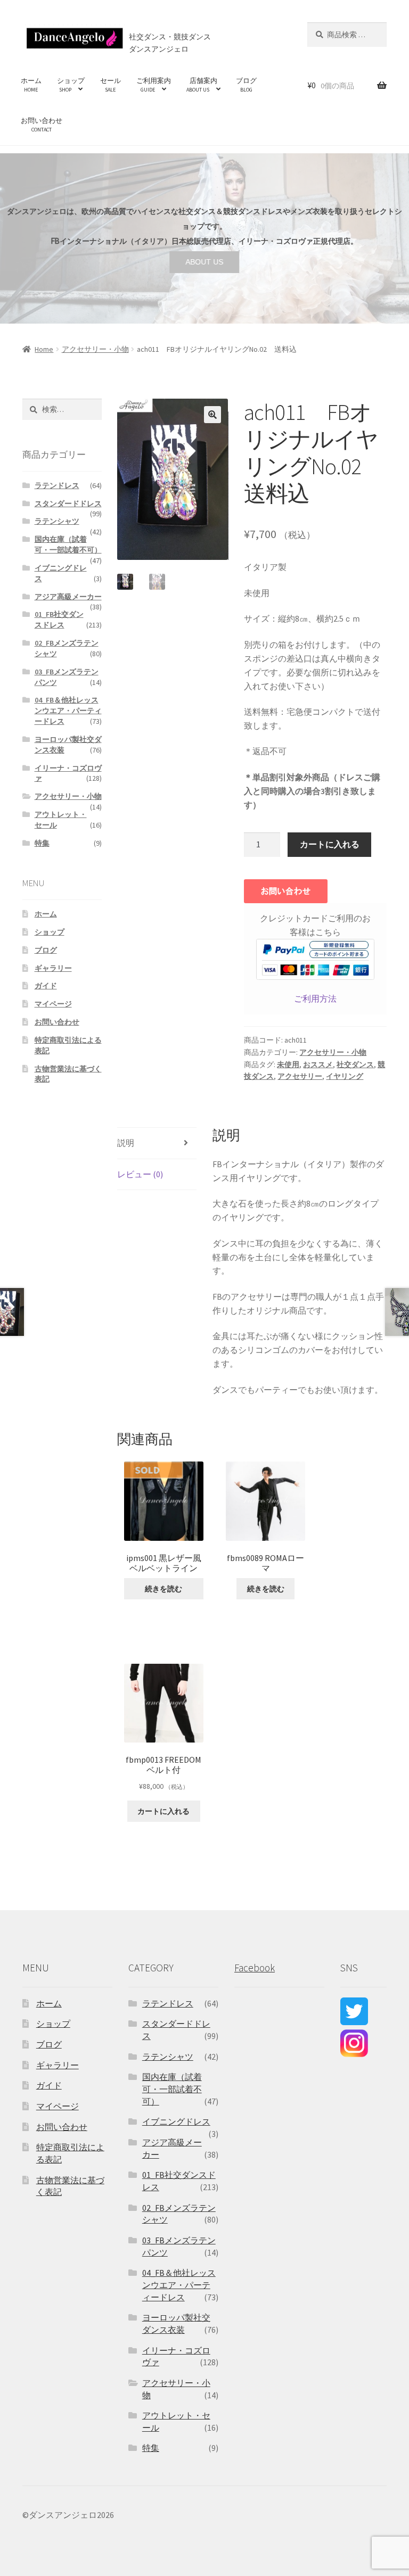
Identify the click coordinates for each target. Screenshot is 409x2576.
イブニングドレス (176, 2121)
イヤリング (345, 1076)
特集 (42, 843)
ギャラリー (53, 968)
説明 (126, 1143)
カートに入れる (330, 844)
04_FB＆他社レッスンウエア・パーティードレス (68, 711)
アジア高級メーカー (68, 597)
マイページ (53, 1004)
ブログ (246, 85)
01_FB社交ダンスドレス (59, 620)
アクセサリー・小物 (95, 349)
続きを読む (163, 1589)
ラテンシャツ (57, 521)
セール (111, 85)
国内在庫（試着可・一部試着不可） (68, 544)
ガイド (46, 986)
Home (44, 349)
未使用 (288, 1064)
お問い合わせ (42, 125)
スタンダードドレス (68, 503)
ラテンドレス (57, 485)
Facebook (255, 1968)
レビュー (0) (140, 1174)
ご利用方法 (315, 998)
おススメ (318, 1064)
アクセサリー (300, 1076)
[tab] (157, 1143)
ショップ (71, 85)
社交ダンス (355, 1064)
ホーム (31, 85)
